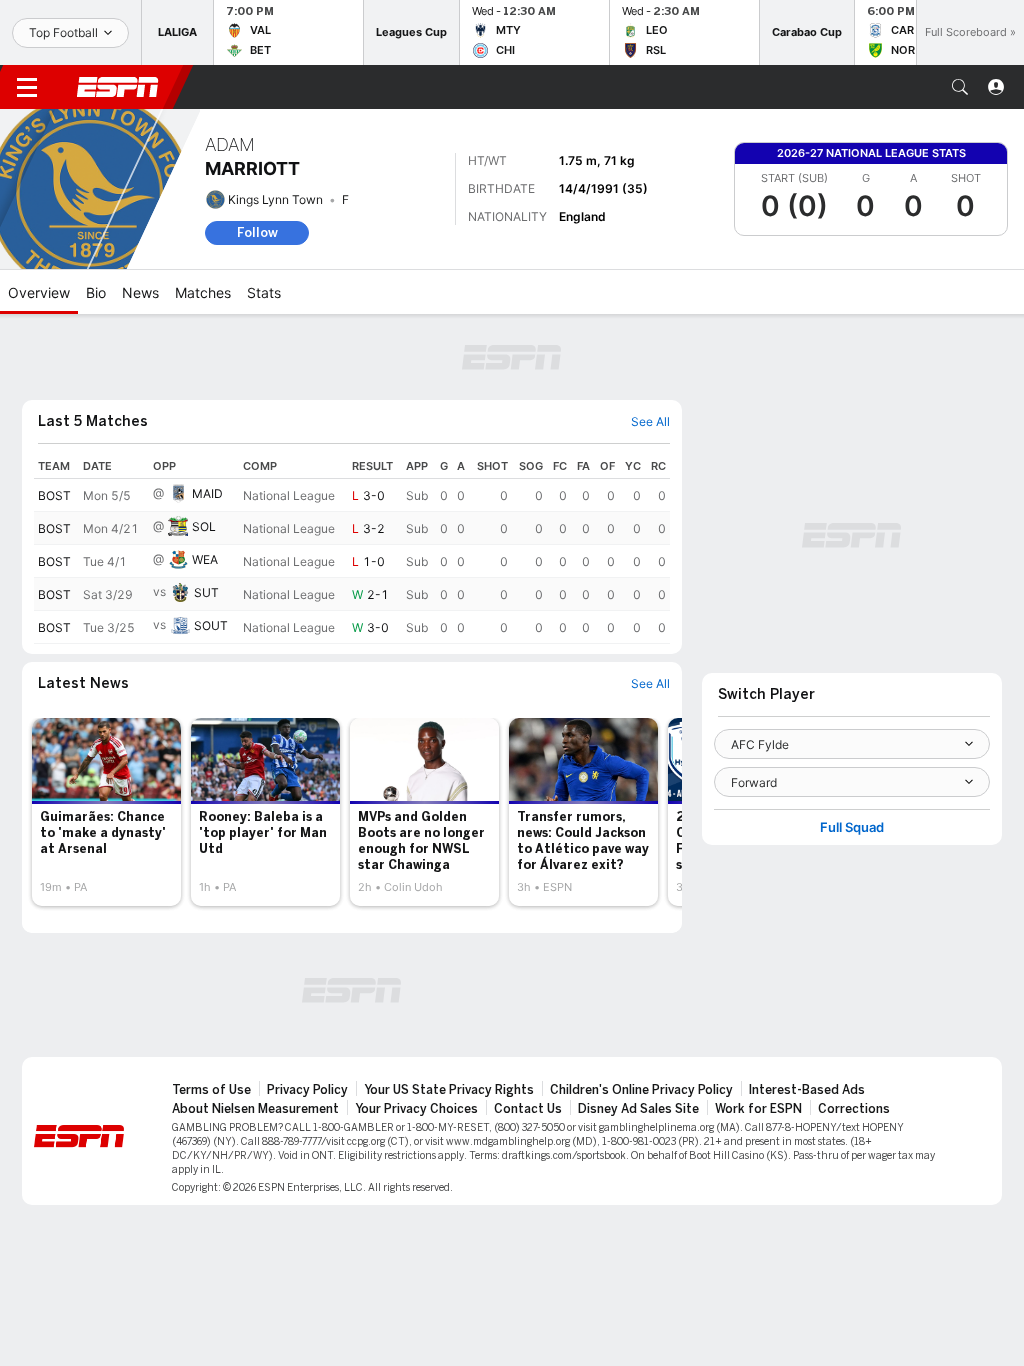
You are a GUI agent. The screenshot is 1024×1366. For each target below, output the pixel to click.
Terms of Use (211, 1090)
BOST (54, 495)
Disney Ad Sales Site (638, 1109)
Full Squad (852, 827)
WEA (205, 559)
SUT (206, 592)
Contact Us (528, 1109)
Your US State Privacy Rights (449, 1090)
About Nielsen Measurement (255, 1109)
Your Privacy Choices (416, 1109)
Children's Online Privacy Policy (641, 1090)
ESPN (118, 87)
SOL (204, 526)
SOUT (211, 625)
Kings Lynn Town (275, 199)
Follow (257, 232)
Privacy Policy (307, 1090)
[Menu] (27, 87)
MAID (207, 493)
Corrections (854, 1109)
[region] (352, 549)
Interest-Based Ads (807, 1090)
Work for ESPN (758, 1109)
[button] (960, 87)
